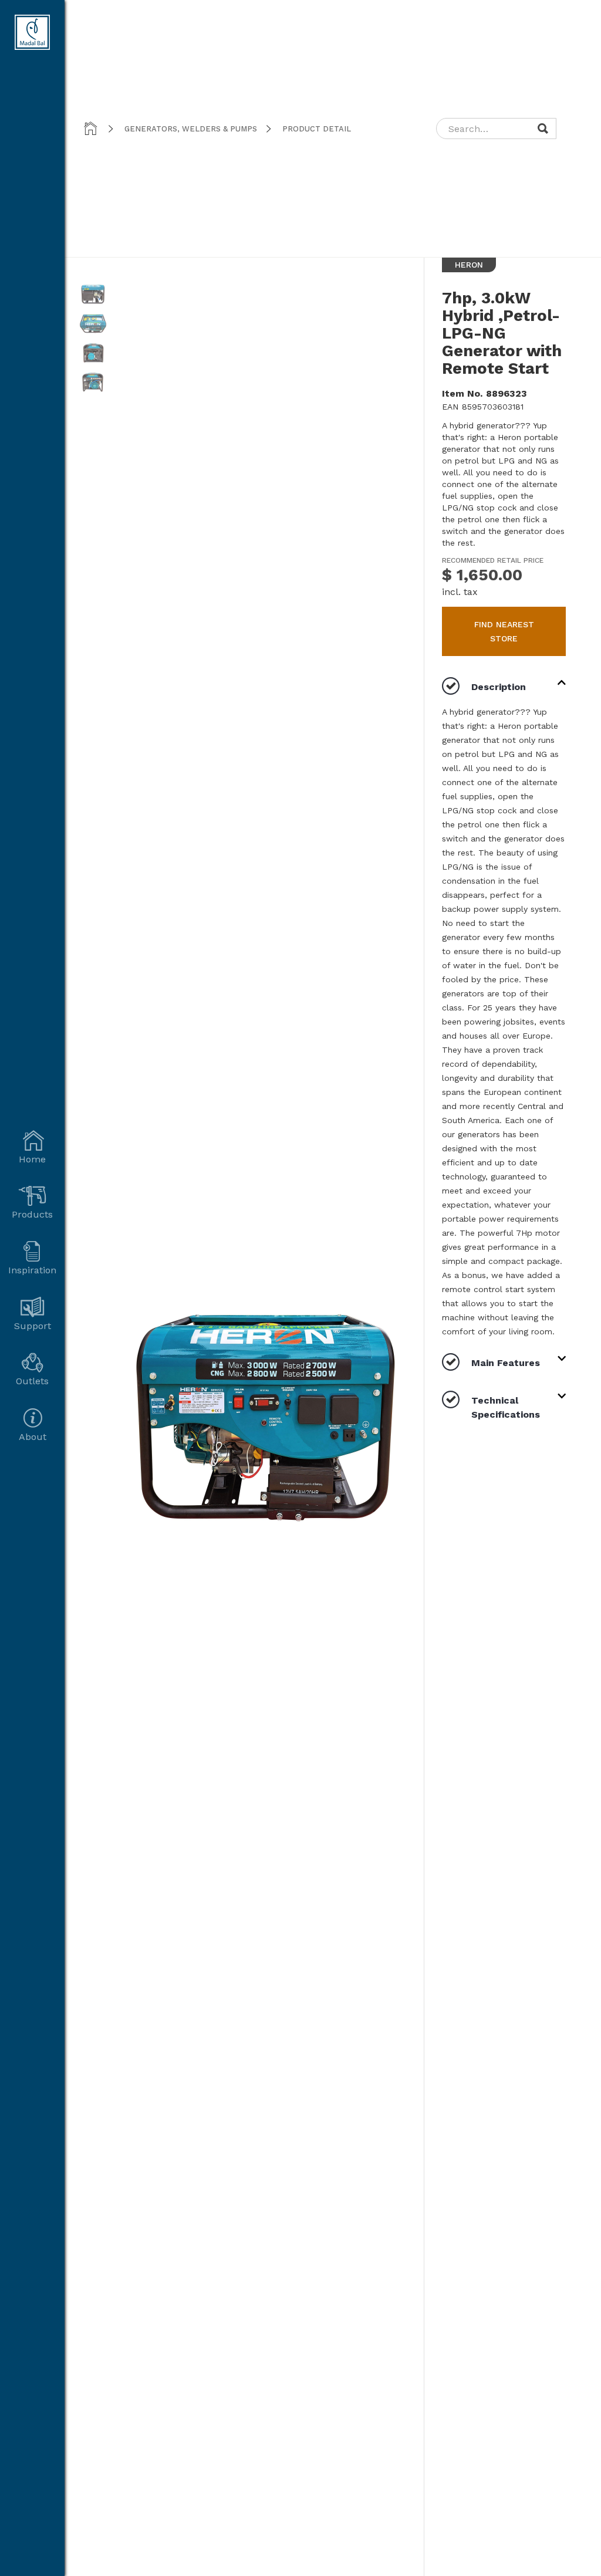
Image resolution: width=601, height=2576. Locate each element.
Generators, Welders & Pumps (191, 129)
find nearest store (504, 631)
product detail (317, 129)
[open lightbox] (93, 299)
